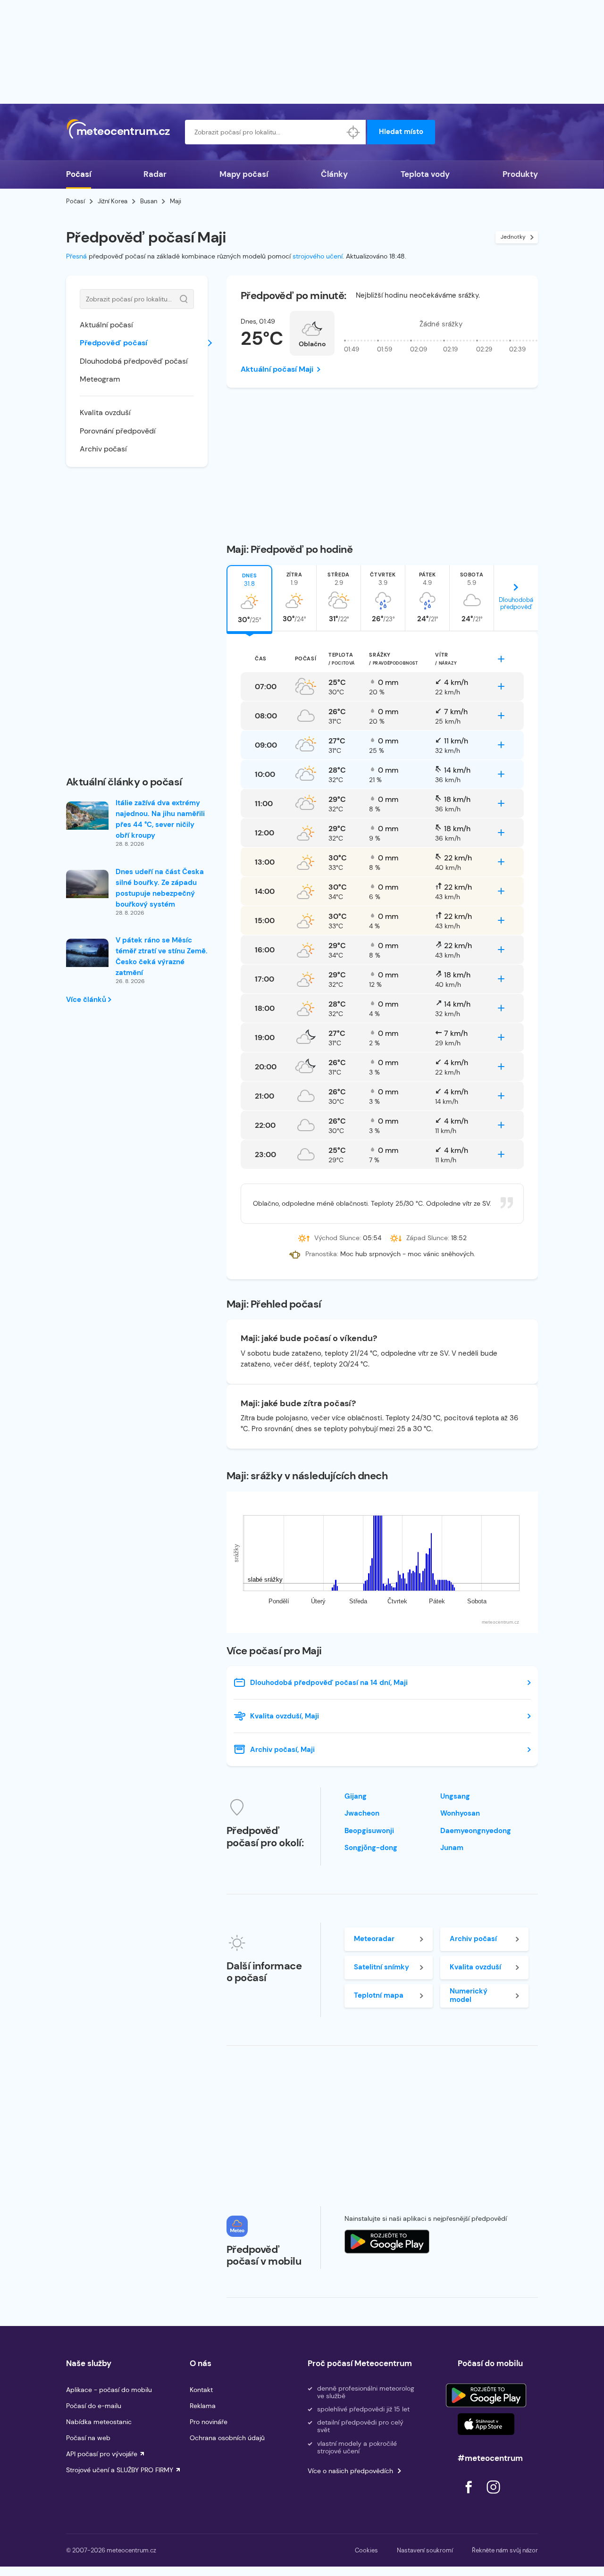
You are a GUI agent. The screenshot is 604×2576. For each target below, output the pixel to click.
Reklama (203, 2406)
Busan (149, 201)
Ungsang (455, 1796)
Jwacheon (362, 1813)
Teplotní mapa (379, 1995)
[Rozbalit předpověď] (501, 659)
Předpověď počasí (113, 343)
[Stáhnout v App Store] (486, 2424)
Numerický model (469, 1995)
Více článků (87, 1000)
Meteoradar (374, 1939)
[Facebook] (470, 2496)
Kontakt (201, 2390)
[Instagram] (493, 2496)
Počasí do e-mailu (94, 2406)
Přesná (76, 256)
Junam (452, 1848)
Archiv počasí (103, 449)
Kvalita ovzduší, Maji (285, 1716)
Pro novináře (209, 2422)
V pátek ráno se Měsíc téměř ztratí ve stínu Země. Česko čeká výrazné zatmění (162, 956)
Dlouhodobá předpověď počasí (134, 361)
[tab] (249, 598)
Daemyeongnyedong (476, 1831)
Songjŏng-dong (371, 1848)
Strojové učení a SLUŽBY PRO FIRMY (120, 2470)
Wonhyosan (460, 1813)
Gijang (356, 1796)
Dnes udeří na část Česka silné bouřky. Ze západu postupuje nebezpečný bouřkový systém (160, 888)
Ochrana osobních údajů (227, 2438)
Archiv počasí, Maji (282, 1750)
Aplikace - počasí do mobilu (109, 2390)
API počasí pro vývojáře (102, 2454)
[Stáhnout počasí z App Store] (387, 2242)
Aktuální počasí (106, 325)
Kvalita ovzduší (105, 413)
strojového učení (318, 256)
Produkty (520, 174)
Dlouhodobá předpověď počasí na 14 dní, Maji (329, 1683)
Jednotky (513, 237)
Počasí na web (88, 2438)
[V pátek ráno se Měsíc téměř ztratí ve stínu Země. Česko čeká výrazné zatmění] (87, 953)
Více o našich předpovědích (350, 2471)
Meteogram (100, 379)
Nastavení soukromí (425, 2550)
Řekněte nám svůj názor (505, 2550)
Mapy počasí (244, 174)
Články (334, 174)
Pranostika (321, 1254)
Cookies (366, 2550)
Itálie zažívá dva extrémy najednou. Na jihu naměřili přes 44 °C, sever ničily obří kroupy (160, 819)
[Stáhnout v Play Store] (486, 2395)
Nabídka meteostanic (99, 2422)
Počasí (79, 174)
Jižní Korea (113, 201)
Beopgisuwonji (369, 1831)
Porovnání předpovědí (118, 431)
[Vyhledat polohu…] (353, 132)
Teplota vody (425, 174)
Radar (155, 174)
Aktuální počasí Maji (277, 369)
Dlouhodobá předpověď (516, 603)
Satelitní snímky (382, 1967)
